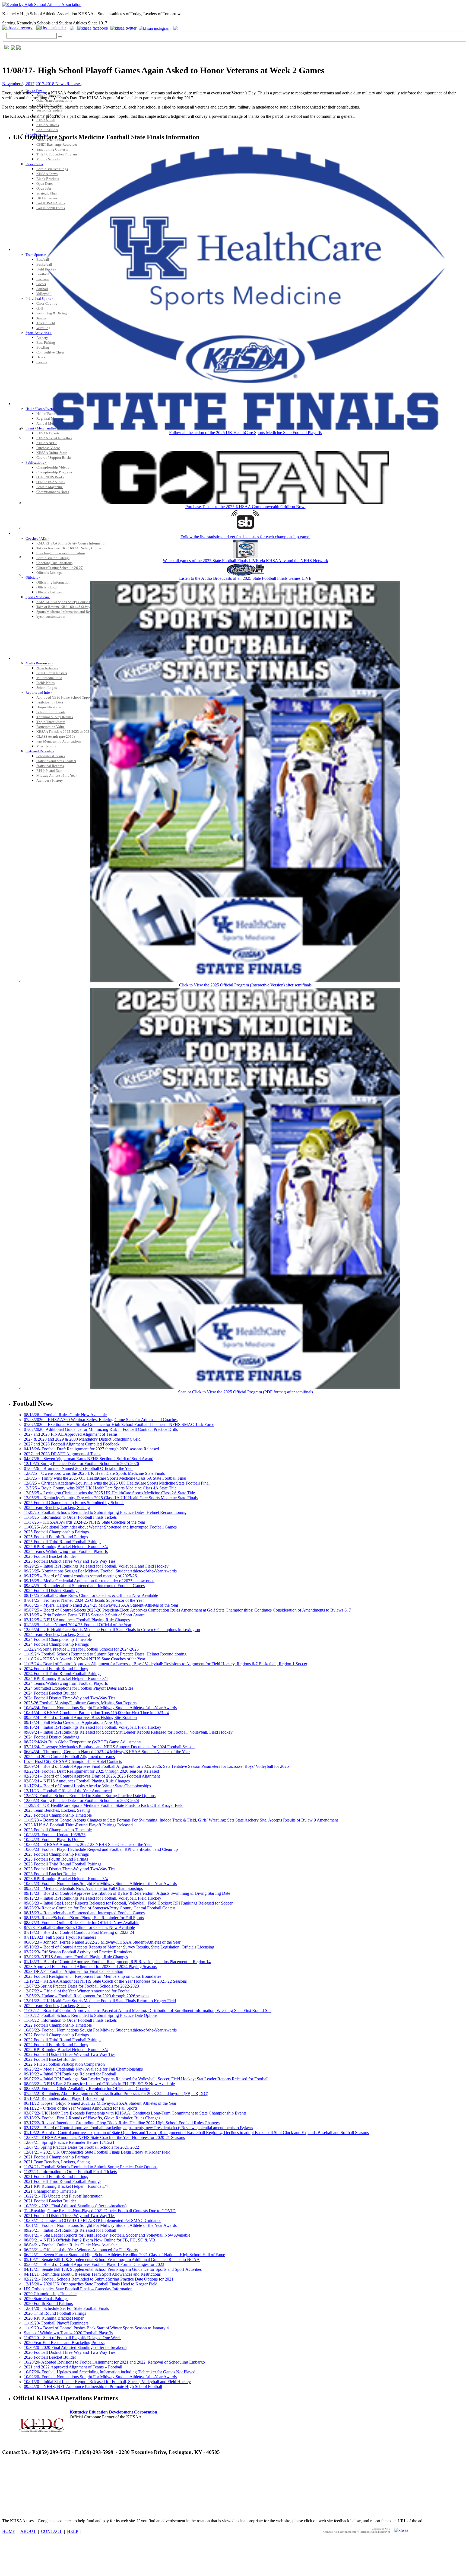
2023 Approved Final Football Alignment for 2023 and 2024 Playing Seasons (90, 1967)
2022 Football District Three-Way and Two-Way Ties (70, 2054)
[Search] (60, 37)
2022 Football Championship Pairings (56, 2035)
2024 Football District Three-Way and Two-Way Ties (70, 1698)
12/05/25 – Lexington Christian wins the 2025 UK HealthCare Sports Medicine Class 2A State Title (109, 1493)
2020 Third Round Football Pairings (55, 2313)
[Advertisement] (101, 2473)
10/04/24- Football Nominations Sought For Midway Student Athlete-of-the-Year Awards (100, 1708)
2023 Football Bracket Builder (50, 1874)
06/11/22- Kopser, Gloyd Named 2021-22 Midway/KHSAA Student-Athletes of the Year (100, 2103)
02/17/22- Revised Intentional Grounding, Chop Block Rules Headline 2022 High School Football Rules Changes (122, 2123)
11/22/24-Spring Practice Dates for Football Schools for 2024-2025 (81, 1649)
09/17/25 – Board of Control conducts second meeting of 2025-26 (80, 1576)
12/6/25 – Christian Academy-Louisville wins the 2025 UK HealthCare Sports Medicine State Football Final (117, 1483)
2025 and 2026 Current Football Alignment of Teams (69, 1757)
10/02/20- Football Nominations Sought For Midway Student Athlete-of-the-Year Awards (100, 2377)
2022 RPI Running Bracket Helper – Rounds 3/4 (66, 2050)
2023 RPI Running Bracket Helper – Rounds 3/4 (66, 1879)
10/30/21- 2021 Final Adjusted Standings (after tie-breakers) (75, 2206)
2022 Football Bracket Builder (50, 2059)
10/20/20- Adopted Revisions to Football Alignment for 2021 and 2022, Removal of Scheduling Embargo (114, 2362)
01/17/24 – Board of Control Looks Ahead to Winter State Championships (87, 1786)
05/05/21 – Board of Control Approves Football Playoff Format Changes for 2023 (94, 2264)
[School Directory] (19, 28)
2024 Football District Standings (52, 1737)
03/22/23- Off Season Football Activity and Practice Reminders (78, 1952)
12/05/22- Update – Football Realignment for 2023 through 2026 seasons (87, 1996)
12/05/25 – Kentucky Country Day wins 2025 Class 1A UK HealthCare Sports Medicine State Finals (111, 1498)
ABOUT (28, 2531)
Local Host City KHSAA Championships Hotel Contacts (73, 1761)
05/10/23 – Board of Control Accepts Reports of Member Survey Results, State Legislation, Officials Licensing (119, 1947)
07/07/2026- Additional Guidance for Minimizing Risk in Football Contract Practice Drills (101, 1429)
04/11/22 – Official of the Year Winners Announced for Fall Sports (81, 2108)
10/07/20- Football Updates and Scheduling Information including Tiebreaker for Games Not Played (110, 2372)
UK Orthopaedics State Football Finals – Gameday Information (78, 2289)
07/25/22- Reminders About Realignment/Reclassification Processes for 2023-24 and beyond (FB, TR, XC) (116, 2093)
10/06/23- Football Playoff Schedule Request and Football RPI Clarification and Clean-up (101, 1849)
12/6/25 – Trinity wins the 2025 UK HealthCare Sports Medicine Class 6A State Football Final (105, 1478)
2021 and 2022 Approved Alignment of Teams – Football (73, 2367)
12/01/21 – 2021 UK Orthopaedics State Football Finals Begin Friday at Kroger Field (97, 2152)
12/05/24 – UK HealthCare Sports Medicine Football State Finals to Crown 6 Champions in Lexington (112, 1630)
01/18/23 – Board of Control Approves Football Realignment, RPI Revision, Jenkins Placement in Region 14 (117, 1962)
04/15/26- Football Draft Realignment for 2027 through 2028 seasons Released (91, 1449)
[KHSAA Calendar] (53, 28)
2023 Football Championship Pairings (56, 1854)
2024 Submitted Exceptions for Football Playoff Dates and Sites (79, 1688)
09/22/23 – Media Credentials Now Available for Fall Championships (83, 1888)
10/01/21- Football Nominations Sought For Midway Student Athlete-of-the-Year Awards (100, 2225)
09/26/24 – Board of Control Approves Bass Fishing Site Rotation (80, 1717)
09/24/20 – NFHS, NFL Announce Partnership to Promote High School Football (93, 2386)
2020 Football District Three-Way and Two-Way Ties (70, 2352)
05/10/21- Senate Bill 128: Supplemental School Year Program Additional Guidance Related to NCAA (112, 2260)
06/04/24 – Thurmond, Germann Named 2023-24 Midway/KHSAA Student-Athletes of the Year (107, 1752)
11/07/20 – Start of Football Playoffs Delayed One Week (72, 2338)
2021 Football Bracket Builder (50, 2201)
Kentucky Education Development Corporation (113, 2412)
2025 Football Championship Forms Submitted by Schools (74, 1503)
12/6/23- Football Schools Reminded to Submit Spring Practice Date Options (90, 1796)
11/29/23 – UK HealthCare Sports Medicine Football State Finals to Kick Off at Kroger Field (104, 1805)
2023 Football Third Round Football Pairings (63, 1864)
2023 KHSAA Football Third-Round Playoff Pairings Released (78, 1825)
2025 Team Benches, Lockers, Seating (57, 1507)
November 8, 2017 (18, 84)
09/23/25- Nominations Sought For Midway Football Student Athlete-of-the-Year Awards (100, 1571)
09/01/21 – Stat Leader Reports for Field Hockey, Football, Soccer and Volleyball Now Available (107, 2235)
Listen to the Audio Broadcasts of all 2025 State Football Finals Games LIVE (245, 578)
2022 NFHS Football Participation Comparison (64, 2064)
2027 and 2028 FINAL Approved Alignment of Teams (71, 1434)
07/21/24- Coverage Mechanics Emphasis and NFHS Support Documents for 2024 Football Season (109, 1747)
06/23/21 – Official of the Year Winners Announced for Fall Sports (81, 2250)
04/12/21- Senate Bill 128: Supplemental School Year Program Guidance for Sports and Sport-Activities (113, 2269)
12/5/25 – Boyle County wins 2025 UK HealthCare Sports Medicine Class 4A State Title (100, 1488)
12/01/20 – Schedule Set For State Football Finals (66, 2308)
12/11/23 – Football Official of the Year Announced (68, 1791)
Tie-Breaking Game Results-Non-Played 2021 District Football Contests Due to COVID (100, 2211)
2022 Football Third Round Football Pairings (63, 2040)
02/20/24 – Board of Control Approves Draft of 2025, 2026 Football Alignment (92, 1776)
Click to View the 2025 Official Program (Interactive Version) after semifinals (245, 985)
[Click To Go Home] (42, 4)
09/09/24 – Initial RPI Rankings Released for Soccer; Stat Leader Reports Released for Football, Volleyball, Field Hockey (128, 1732)
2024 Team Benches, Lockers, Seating (57, 1634)
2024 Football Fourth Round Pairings (56, 1669)
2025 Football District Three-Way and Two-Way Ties (70, 1561)
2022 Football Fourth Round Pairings (56, 2045)
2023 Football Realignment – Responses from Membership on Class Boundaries (93, 1976)
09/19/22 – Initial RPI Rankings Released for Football (70, 2074)
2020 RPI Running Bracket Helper (54, 2318)
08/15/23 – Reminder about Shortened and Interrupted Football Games (84, 1913)
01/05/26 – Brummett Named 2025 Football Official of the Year (78, 1468)
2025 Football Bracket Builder (50, 1556)
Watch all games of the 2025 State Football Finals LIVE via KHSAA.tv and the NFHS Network (245, 561)
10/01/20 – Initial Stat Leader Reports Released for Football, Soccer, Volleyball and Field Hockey (107, 2382)
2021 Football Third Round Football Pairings (63, 2181)
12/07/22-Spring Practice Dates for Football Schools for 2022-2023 (81, 1986)
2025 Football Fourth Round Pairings (56, 1537)
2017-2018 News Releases (58, 84)
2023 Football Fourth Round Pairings (56, 1859)
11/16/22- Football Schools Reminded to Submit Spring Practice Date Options (91, 2015)
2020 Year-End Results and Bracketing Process (64, 2343)
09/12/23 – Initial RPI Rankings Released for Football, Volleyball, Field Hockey (93, 1898)
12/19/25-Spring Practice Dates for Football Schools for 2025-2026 (81, 1464)
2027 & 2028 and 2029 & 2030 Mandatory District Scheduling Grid (82, 1439)
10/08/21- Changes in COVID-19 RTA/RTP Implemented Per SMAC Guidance (93, 2220)
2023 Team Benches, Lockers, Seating (57, 1810)
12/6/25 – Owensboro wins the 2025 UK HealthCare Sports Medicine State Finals (94, 1473)
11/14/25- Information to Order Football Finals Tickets (70, 1517)
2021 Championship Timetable (50, 2191)
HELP (73, 2531)
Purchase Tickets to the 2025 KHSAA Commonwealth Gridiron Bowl (245, 507)
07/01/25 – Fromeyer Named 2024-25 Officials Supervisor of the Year (84, 1600)
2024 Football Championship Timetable (58, 1639)
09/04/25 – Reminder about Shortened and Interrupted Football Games (84, 1586)
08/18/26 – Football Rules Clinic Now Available (65, 1415)
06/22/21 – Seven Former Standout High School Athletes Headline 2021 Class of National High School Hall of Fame (124, 2255)
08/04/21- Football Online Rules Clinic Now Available (71, 2245)
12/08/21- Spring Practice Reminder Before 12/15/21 (69, 2142)
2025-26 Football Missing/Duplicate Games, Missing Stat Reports (80, 1703)
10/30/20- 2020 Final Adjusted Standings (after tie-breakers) (75, 2347)
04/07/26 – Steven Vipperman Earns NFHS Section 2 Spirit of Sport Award (89, 1459)
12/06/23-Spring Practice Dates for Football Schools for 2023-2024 (81, 1800)
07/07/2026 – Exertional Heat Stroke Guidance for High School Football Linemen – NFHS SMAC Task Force (119, 1424)
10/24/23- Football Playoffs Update (54, 1840)
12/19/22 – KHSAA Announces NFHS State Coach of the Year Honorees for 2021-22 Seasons (105, 1981)
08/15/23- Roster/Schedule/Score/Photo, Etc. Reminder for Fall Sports (84, 1918)
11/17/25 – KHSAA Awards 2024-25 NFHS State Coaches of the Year (85, 1522)
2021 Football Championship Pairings (56, 2157)
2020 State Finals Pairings (46, 2299)
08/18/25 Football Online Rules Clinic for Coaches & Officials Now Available (91, 1595)
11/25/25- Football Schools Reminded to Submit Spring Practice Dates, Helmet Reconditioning (105, 1512)
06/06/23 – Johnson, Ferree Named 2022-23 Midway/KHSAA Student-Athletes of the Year (102, 1942)
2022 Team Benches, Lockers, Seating (57, 2006)
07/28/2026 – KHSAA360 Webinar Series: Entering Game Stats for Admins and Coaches (101, 1420)
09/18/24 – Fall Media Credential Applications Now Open (74, 1722)
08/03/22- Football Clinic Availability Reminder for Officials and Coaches (87, 2089)
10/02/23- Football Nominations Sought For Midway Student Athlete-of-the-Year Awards (100, 1884)
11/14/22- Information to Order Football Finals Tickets (70, 2020)
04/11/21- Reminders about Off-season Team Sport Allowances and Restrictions (92, 2274)
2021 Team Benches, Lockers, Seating (57, 2162)
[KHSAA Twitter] (124, 28)
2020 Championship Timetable (50, 2294)
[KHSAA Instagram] (155, 28)
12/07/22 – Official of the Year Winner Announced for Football (78, 1991)
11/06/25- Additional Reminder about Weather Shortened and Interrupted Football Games (100, 1527)
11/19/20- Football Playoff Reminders (56, 2323)
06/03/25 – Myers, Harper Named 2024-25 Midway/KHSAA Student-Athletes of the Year (101, 1605)
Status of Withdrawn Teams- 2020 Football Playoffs (68, 2333)
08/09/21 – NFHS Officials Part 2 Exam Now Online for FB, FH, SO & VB (90, 2240)
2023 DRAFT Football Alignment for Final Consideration (74, 1971)
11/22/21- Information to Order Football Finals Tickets (70, 2172)
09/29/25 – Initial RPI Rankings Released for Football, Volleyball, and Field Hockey (96, 1566)
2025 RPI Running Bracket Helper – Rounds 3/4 (66, 1547)
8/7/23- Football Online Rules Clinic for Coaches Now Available (79, 1927)
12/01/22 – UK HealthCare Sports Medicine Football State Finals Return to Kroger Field (100, 2001)
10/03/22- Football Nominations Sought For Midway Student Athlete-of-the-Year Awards (100, 2030)
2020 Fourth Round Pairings (48, 2303)
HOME (9, 2531)
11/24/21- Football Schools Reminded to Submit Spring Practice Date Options (91, 2167)
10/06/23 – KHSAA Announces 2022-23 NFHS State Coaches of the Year (88, 1844)
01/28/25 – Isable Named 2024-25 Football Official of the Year (78, 1625)
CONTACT (51, 2531)
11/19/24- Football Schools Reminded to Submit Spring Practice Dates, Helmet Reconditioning (105, 1654)
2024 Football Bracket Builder (50, 1693)
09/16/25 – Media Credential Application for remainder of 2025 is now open (89, 1581)
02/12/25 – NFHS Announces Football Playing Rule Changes (77, 1620)
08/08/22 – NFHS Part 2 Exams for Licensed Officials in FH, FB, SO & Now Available (99, 2084)
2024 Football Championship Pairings (56, 1644)
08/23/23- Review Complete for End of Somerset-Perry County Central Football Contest (100, 1908)
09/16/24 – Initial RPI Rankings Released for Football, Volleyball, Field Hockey (93, 1727)
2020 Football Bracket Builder (50, 2357)
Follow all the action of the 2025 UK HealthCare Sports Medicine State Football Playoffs (245, 433)
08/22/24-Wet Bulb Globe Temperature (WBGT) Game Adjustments (83, 1742)
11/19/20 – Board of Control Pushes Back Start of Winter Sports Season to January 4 (96, 2328)
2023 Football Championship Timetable (58, 1815)
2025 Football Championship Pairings (56, 1532)
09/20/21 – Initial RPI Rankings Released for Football (70, 2230)
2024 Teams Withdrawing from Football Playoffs (66, 1683)
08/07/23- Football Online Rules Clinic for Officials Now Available (82, 1923)
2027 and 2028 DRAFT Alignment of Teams (63, 1454)
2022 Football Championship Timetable (58, 2025)
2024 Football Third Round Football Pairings (63, 1674)
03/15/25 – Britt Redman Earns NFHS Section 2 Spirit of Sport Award (84, 1615)
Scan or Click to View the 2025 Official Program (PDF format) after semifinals (245, 1392)
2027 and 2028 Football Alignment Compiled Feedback (72, 1444)
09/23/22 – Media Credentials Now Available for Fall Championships (83, 2069)
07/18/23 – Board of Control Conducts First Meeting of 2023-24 (79, 1932)
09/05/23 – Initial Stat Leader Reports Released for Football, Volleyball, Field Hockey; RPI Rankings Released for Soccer (128, 1903)
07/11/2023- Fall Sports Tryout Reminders (60, 1937)
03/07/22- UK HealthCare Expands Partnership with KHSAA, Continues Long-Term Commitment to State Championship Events (135, 2113)
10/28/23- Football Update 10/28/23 (55, 1835)
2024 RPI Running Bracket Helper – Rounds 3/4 (66, 1678)
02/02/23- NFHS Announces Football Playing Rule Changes (76, 1957)
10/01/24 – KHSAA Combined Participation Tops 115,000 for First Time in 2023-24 (96, 1713)
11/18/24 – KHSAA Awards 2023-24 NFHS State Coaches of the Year (85, 1659)
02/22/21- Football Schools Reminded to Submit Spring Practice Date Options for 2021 (99, 2279)
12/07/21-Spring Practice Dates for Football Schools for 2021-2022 (81, 2147)
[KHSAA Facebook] (92, 28)
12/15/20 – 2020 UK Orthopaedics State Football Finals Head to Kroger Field (91, 2284)
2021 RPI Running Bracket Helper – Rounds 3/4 (66, 2186)
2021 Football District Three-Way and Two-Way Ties (70, 2216)
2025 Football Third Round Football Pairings (63, 1542)
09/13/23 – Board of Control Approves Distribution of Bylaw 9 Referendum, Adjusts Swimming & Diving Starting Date (127, 1893)
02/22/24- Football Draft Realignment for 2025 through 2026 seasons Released (91, 1771)
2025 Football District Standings (52, 1591)
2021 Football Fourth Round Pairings (56, 2177)
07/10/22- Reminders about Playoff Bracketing (64, 2098)
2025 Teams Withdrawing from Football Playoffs (66, 1551)
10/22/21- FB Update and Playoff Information (63, 2196)
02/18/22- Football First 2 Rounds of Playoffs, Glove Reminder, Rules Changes (92, 2118)
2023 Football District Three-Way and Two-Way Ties (70, 1869)
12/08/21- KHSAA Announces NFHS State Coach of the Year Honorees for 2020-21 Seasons (104, 2137)
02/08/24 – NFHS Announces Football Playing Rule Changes (77, 1781)
